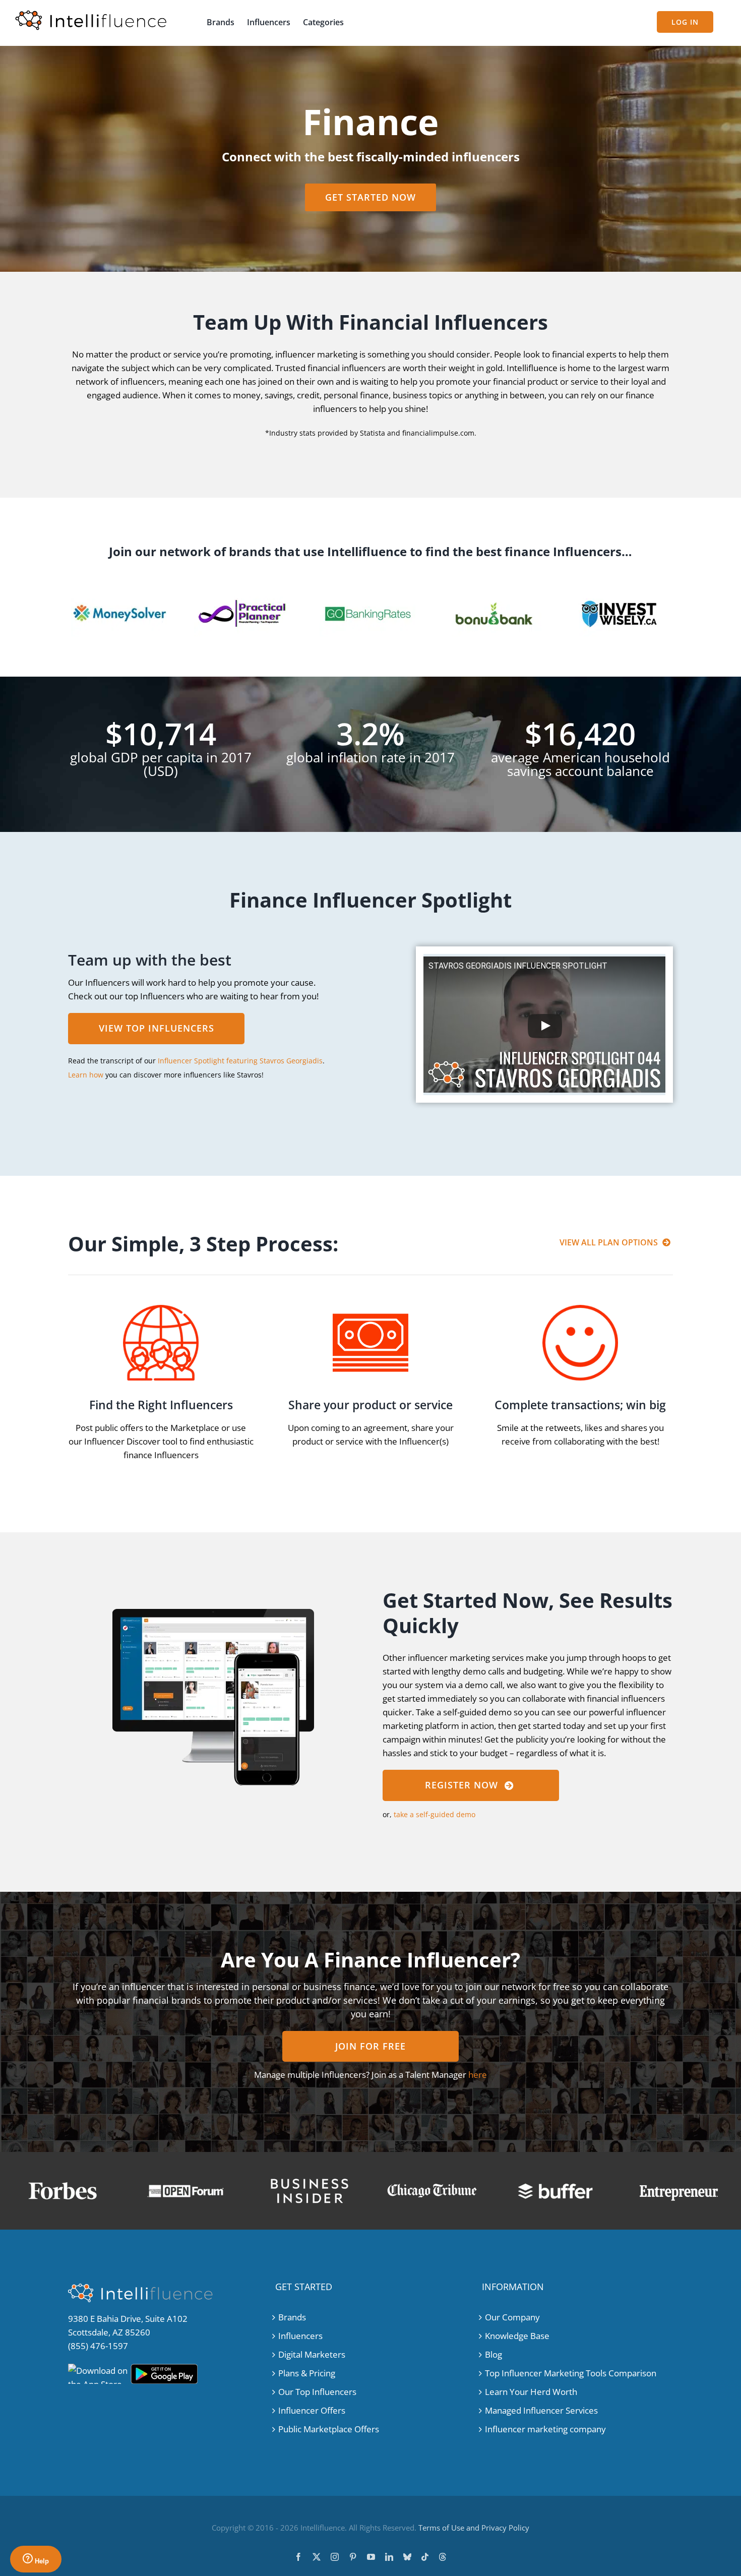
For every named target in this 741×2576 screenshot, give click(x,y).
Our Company (512, 2317)
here (478, 2075)
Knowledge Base (517, 2336)
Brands (292, 2317)
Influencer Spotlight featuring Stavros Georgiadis (240, 1061)
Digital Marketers (312, 2354)
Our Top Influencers (317, 2392)
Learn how (86, 1075)
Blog (493, 2354)
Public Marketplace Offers (329, 2429)
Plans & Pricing (307, 2373)
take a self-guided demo (435, 1814)
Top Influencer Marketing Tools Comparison (571, 2373)
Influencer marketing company (545, 2429)
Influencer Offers (312, 2410)
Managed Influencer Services (541, 2410)
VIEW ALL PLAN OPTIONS (609, 1242)
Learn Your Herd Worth (531, 2392)
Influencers (300, 2336)
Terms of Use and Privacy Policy (474, 2528)
